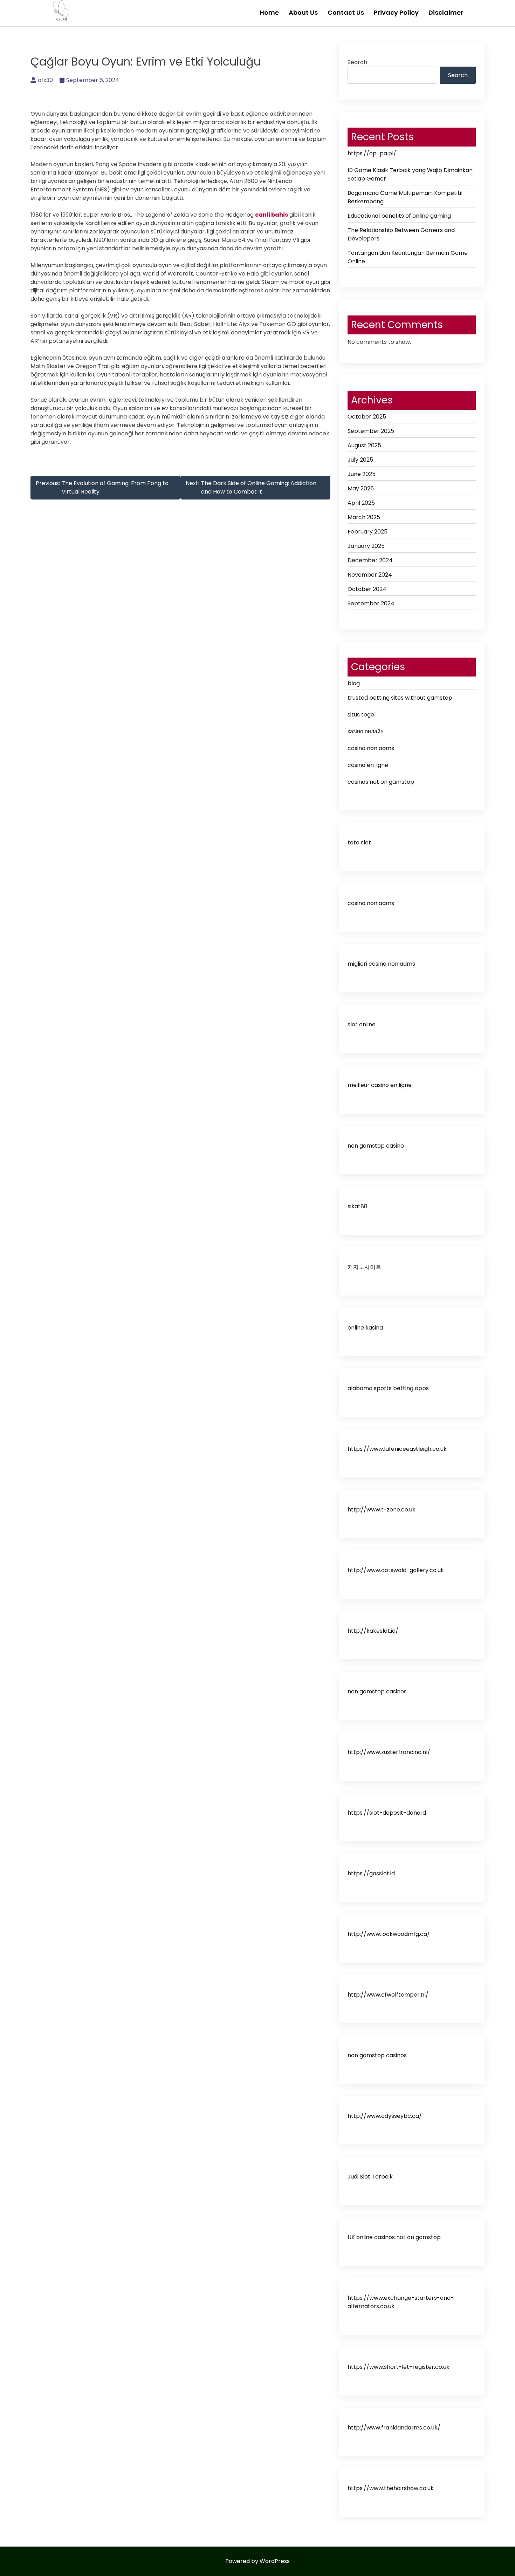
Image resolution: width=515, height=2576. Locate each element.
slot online (362, 1024)
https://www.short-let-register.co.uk (399, 2367)
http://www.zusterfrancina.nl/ (389, 1752)
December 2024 (370, 560)
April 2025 (361, 503)
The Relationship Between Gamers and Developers (401, 234)
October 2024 (367, 589)
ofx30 (45, 80)
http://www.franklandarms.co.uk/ (394, 2428)
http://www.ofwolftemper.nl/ (388, 1995)
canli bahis (272, 215)
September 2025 (371, 431)
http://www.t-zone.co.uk (382, 1510)
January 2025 (366, 546)
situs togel (362, 715)
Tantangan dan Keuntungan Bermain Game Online (408, 257)
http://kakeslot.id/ (373, 1631)
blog (354, 683)
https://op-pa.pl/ (372, 153)
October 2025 (367, 417)
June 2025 (362, 474)
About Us (303, 12)
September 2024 (371, 603)
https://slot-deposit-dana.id (387, 1813)
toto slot (359, 842)
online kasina (365, 1328)
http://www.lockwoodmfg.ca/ (389, 1934)
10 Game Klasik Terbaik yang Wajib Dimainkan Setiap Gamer (410, 174)
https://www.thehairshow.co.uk (391, 2488)
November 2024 (370, 575)
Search (357, 62)
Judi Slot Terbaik (370, 2177)
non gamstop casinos (377, 1691)
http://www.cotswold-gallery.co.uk (396, 1570)
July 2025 (360, 460)
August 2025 (364, 445)
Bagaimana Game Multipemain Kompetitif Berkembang (405, 197)
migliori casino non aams (381, 964)
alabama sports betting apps (388, 1388)
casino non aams (371, 748)
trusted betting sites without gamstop (400, 698)
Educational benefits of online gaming (399, 216)
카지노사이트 (364, 1267)
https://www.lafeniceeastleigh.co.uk (397, 1449)
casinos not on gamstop (381, 782)
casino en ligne (368, 765)
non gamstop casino (376, 1146)
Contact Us (346, 12)
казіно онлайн (366, 731)
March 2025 (364, 517)
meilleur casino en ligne (380, 1085)
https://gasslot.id (371, 1873)
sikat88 (358, 1206)
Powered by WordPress (257, 2561)
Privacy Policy (396, 12)
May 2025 (361, 488)
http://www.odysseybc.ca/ (385, 2116)
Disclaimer (446, 12)
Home (269, 12)
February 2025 (368, 532)
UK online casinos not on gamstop (394, 2237)
